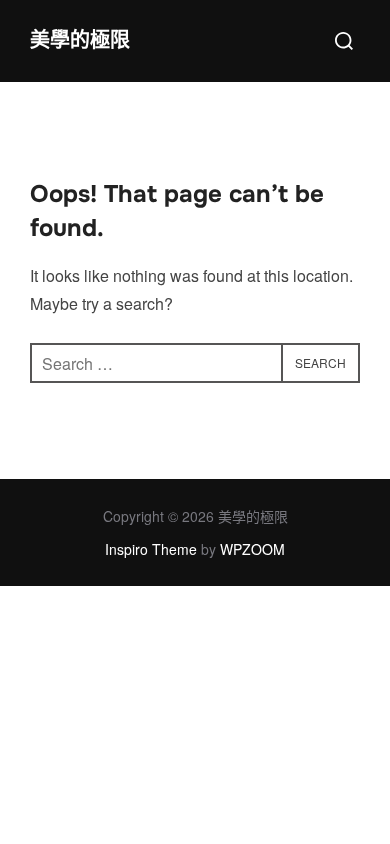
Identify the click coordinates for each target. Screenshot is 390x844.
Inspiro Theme (151, 549)
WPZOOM (252, 549)
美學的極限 (80, 40)
